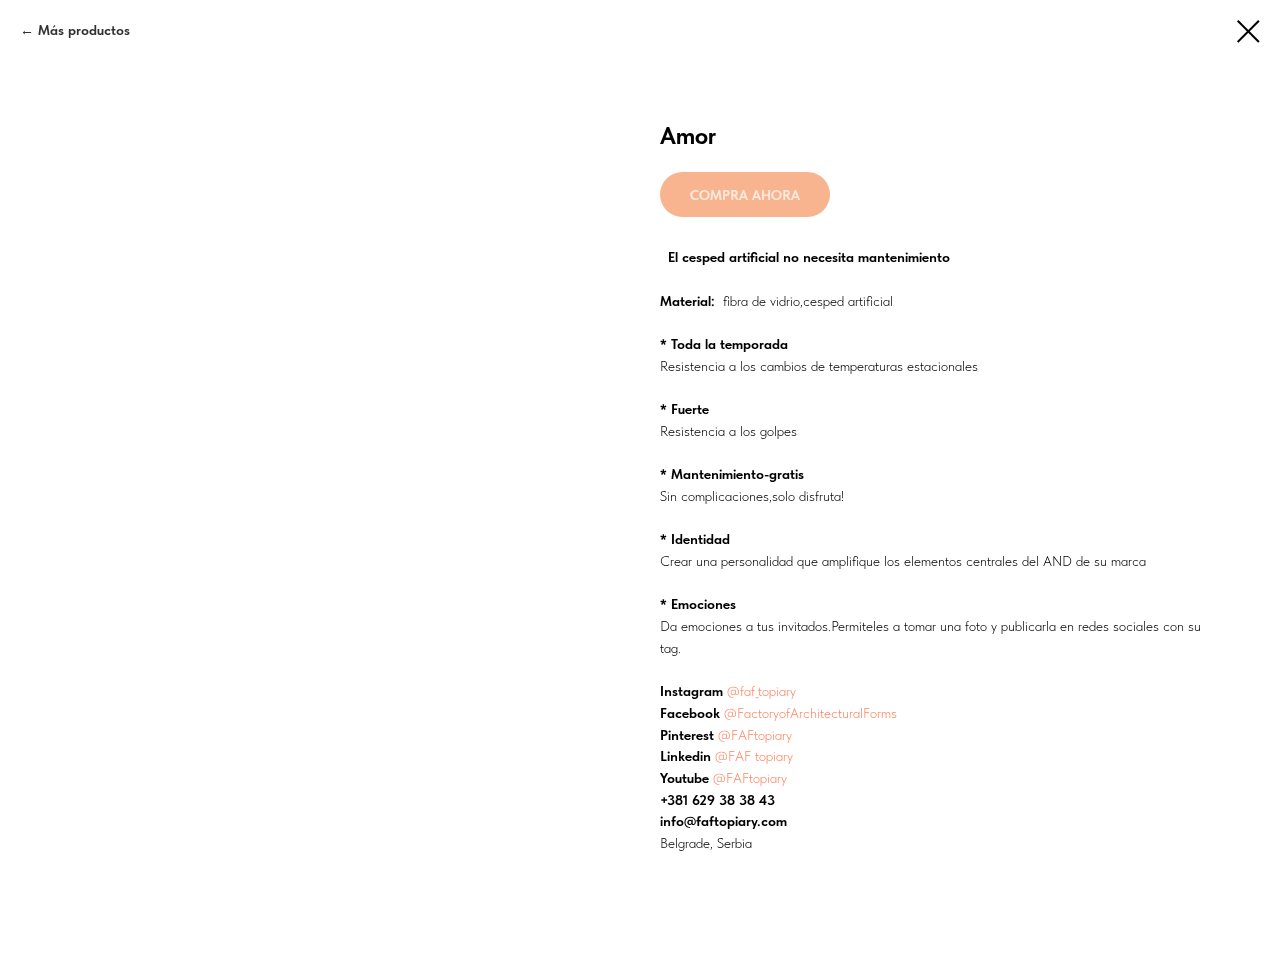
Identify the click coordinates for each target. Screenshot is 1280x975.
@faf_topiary (761, 691)
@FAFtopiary (755, 735)
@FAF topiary (754, 756)
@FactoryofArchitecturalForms (810, 713)
